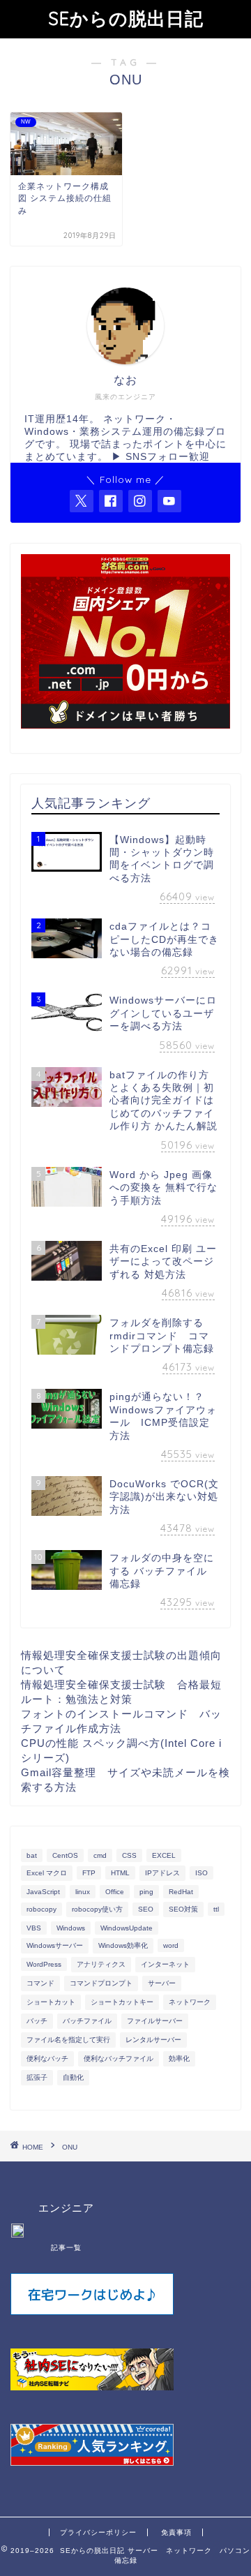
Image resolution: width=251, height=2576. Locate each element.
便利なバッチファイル (119, 2058)
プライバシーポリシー (98, 2532)
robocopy (41, 1909)
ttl (216, 1909)
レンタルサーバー (153, 2040)
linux (83, 1892)
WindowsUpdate (127, 1928)
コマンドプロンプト (101, 1983)
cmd (100, 1855)
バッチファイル (87, 2021)
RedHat (181, 1892)
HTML (120, 1873)
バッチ (37, 2021)
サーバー (162, 1983)
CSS (129, 1855)
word (171, 1945)
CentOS (65, 1855)
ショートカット (51, 2002)
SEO (146, 1909)
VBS (34, 1928)
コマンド (40, 1983)
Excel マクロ (47, 1873)
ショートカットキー (122, 2002)
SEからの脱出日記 (126, 18)
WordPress (44, 1964)
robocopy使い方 (97, 1909)
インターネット (165, 1964)
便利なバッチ (47, 2058)
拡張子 (37, 2077)
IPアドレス (162, 1873)
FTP (89, 1873)
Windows (71, 1928)
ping (146, 1892)
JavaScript (43, 1892)
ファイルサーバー (155, 2021)
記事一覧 (66, 2248)
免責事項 (176, 2532)
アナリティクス (101, 1964)
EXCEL (164, 1855)
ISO (201, 1873)
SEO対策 (183, 1909)
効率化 (179, 2058)
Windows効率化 (123, 1945)
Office (115, 1892)
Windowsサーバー (55, 1945)
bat (32, 1855)
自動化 (73, 2077)
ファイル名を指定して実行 (68, 2040)
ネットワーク (190, 2002)
